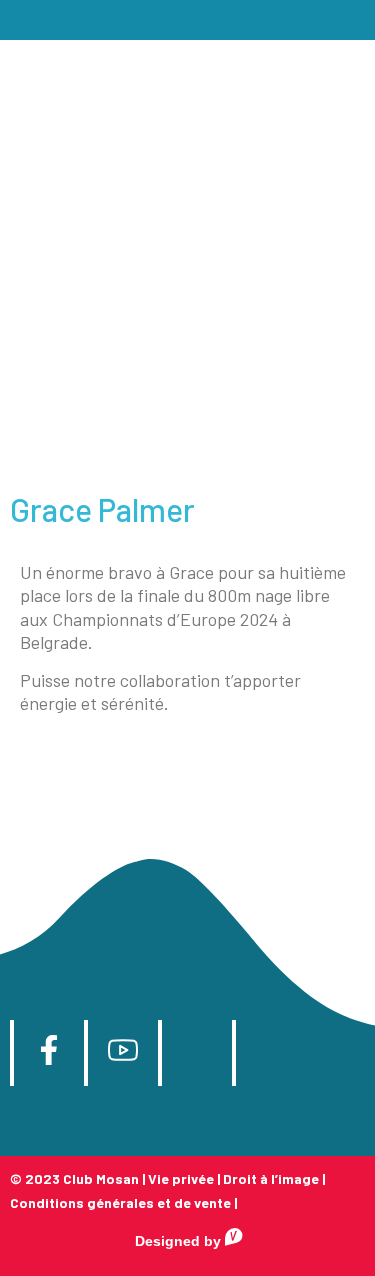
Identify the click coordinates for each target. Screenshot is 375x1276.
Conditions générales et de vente (120, 1202)
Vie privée (181, 1178)
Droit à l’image (271, 1178)
